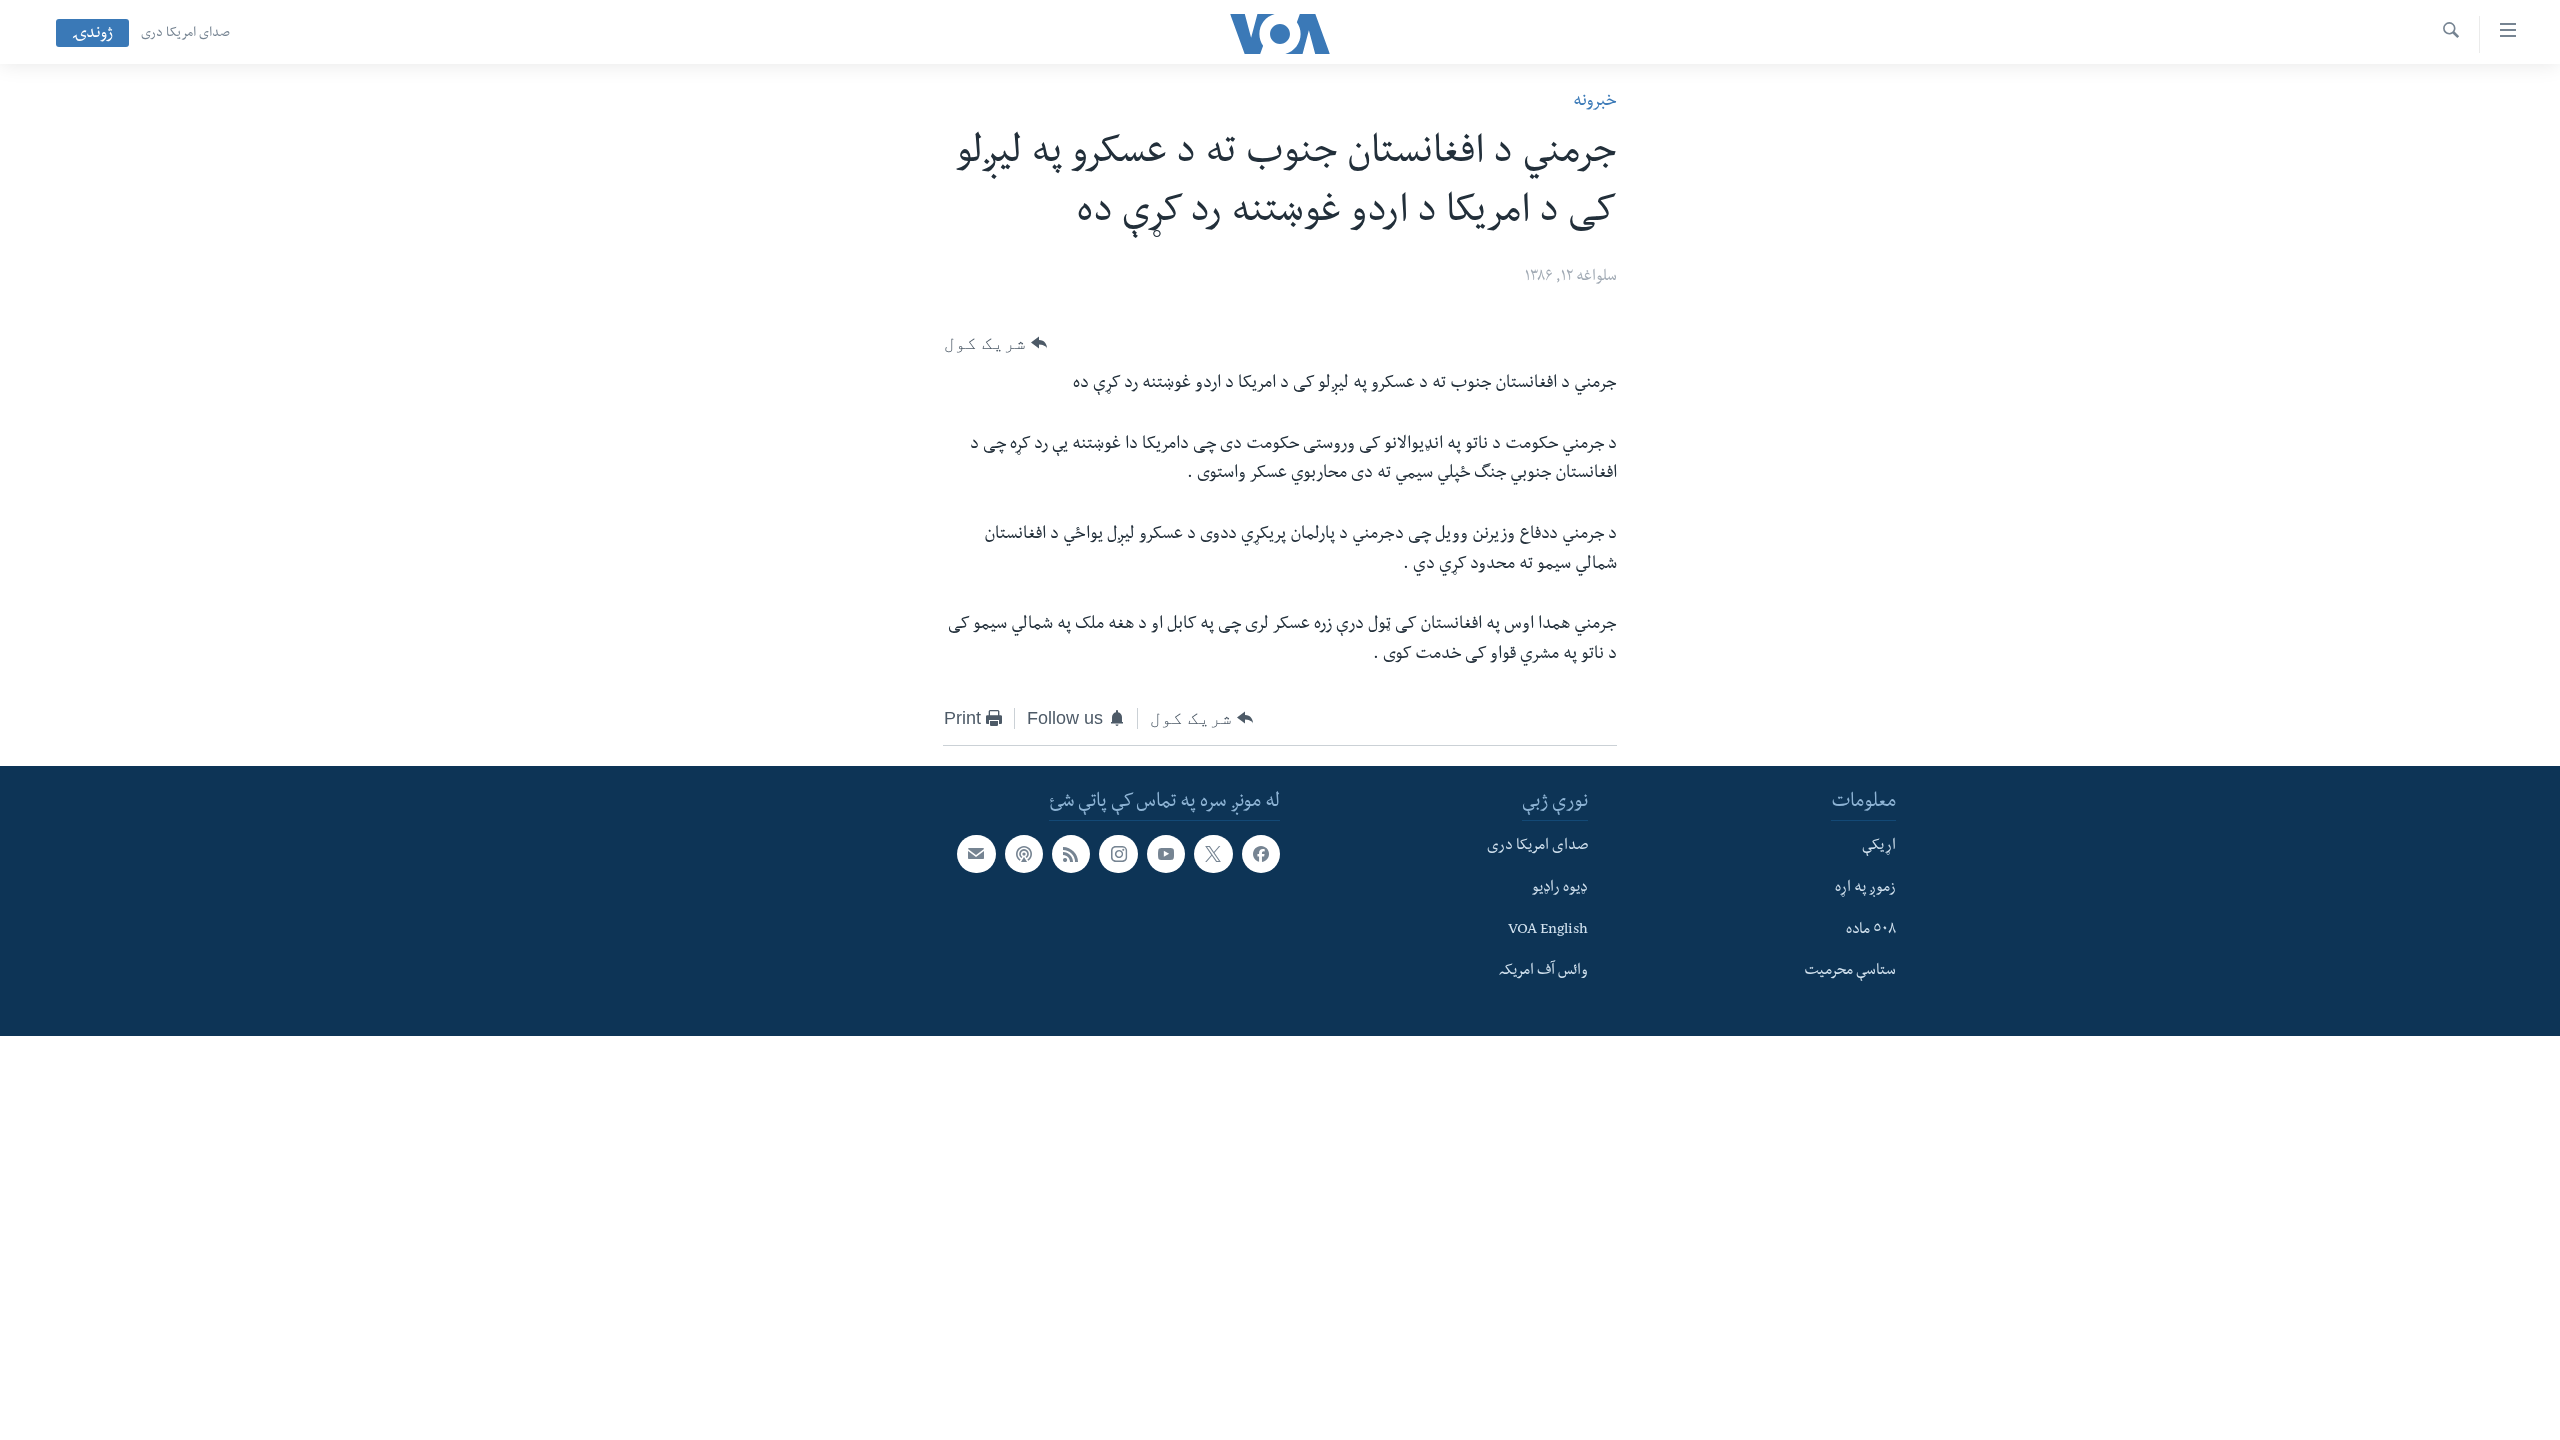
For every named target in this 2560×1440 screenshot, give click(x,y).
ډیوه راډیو (1560, 889)
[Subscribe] (976, 855)
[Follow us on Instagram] (1118, 855)
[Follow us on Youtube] (1166, 855)
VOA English (1548, 931)
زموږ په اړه (1865, 889)
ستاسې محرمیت (1850, 973)
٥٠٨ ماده (1871, 931)
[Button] (995, 343)
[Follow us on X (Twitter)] (1213, 855)
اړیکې (1879, 848)
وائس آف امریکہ (1543, 973)
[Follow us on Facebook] (1261, 855)
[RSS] (1071, 855)
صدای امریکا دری (185, 34)
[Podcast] (1024, 855)
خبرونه (1595, 102)
